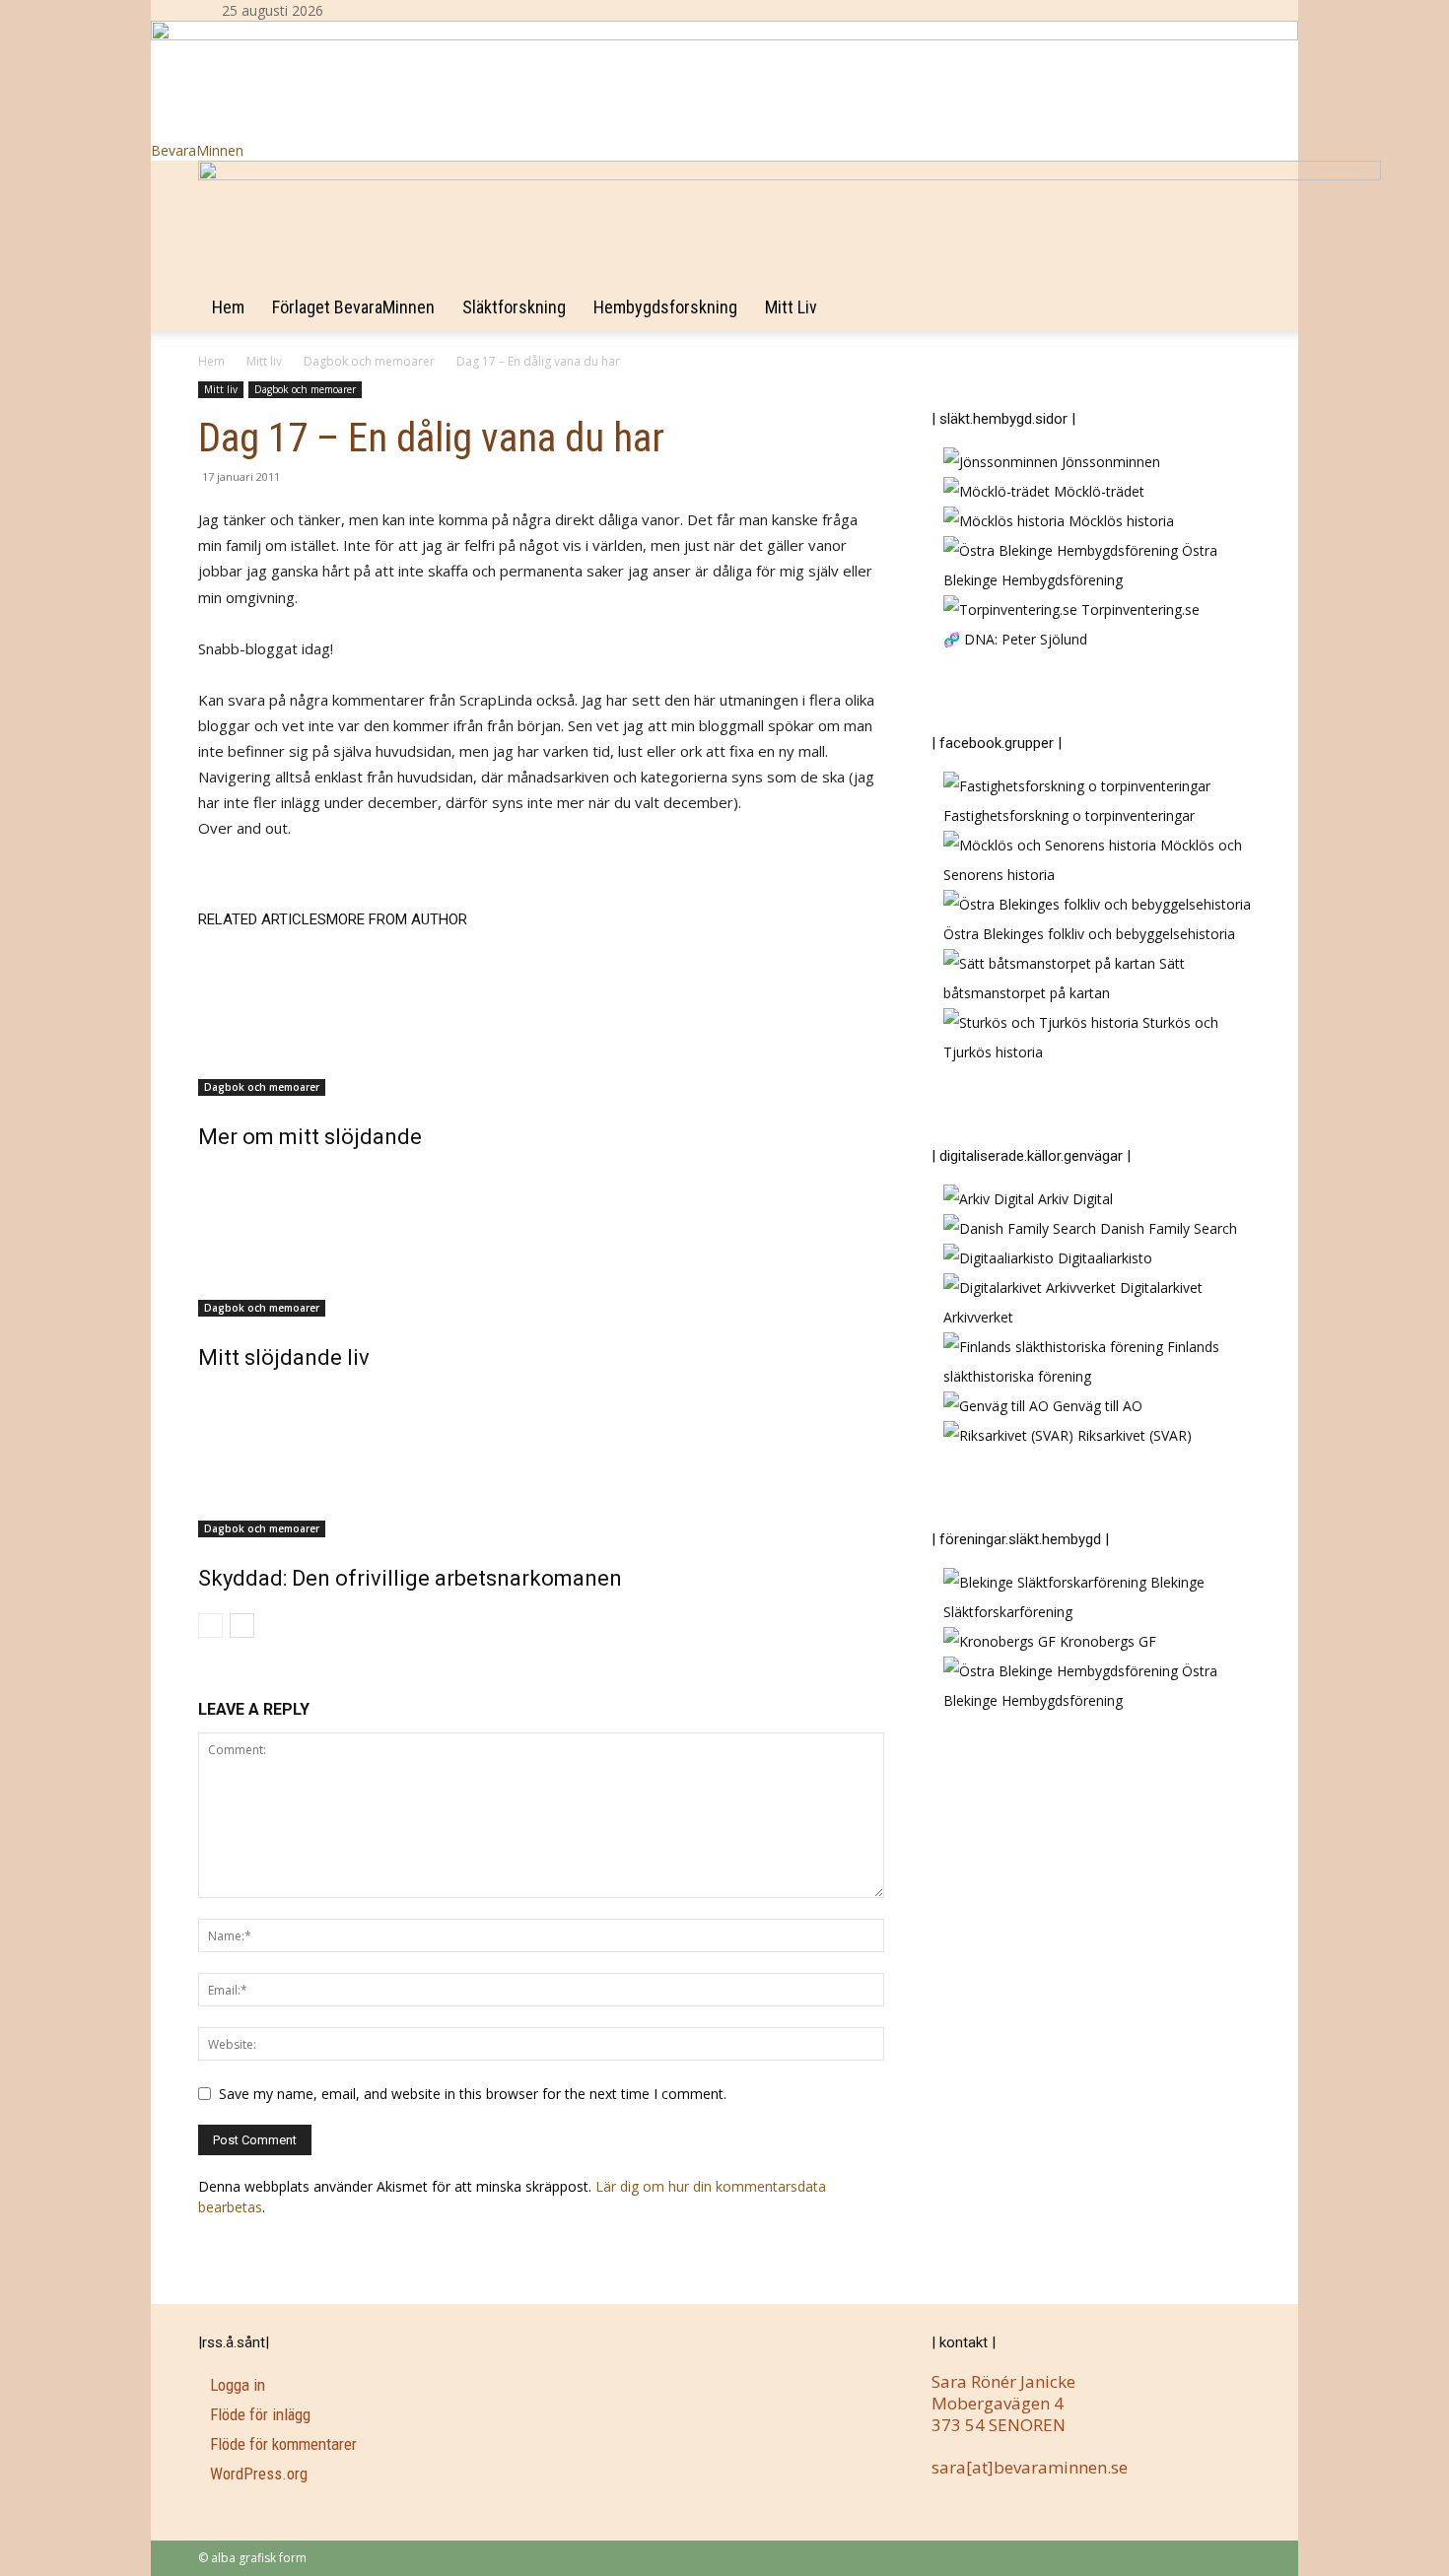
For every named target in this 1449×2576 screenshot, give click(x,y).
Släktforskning (514, 307)
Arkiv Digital (1073, 1199)
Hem (228, 307)
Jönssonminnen (1109, 462)
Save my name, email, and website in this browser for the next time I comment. (473, 2094)
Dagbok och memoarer (369, 361)
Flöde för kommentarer (283, 2444)
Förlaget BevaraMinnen (353, 307)
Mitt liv (791, 307)
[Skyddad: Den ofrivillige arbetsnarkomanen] (541, 1463)
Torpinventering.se (1138, 610)
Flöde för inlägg (260, 2414)
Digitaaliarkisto (1103, 1258)
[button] (1227, 186)
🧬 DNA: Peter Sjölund (1015, 639)
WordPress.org (259, 2474)
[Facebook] (376, 10)
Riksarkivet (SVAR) (1133, 1435)
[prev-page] (210, 1626)
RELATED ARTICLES (262, 919)
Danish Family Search (1167, 1228)
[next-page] (242, 1626)
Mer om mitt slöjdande (310, 1137)
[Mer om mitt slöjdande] (541, 1022)
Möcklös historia (1119, 521)
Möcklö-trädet (1097, 491)
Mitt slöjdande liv (284, 1357)
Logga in (238, 2385)
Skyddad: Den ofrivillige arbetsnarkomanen (410, 1578)
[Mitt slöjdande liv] (541, 1243)
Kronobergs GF (1106, 1641)
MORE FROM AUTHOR (397, 919)
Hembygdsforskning (665, 307)
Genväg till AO (1096, 1406)
